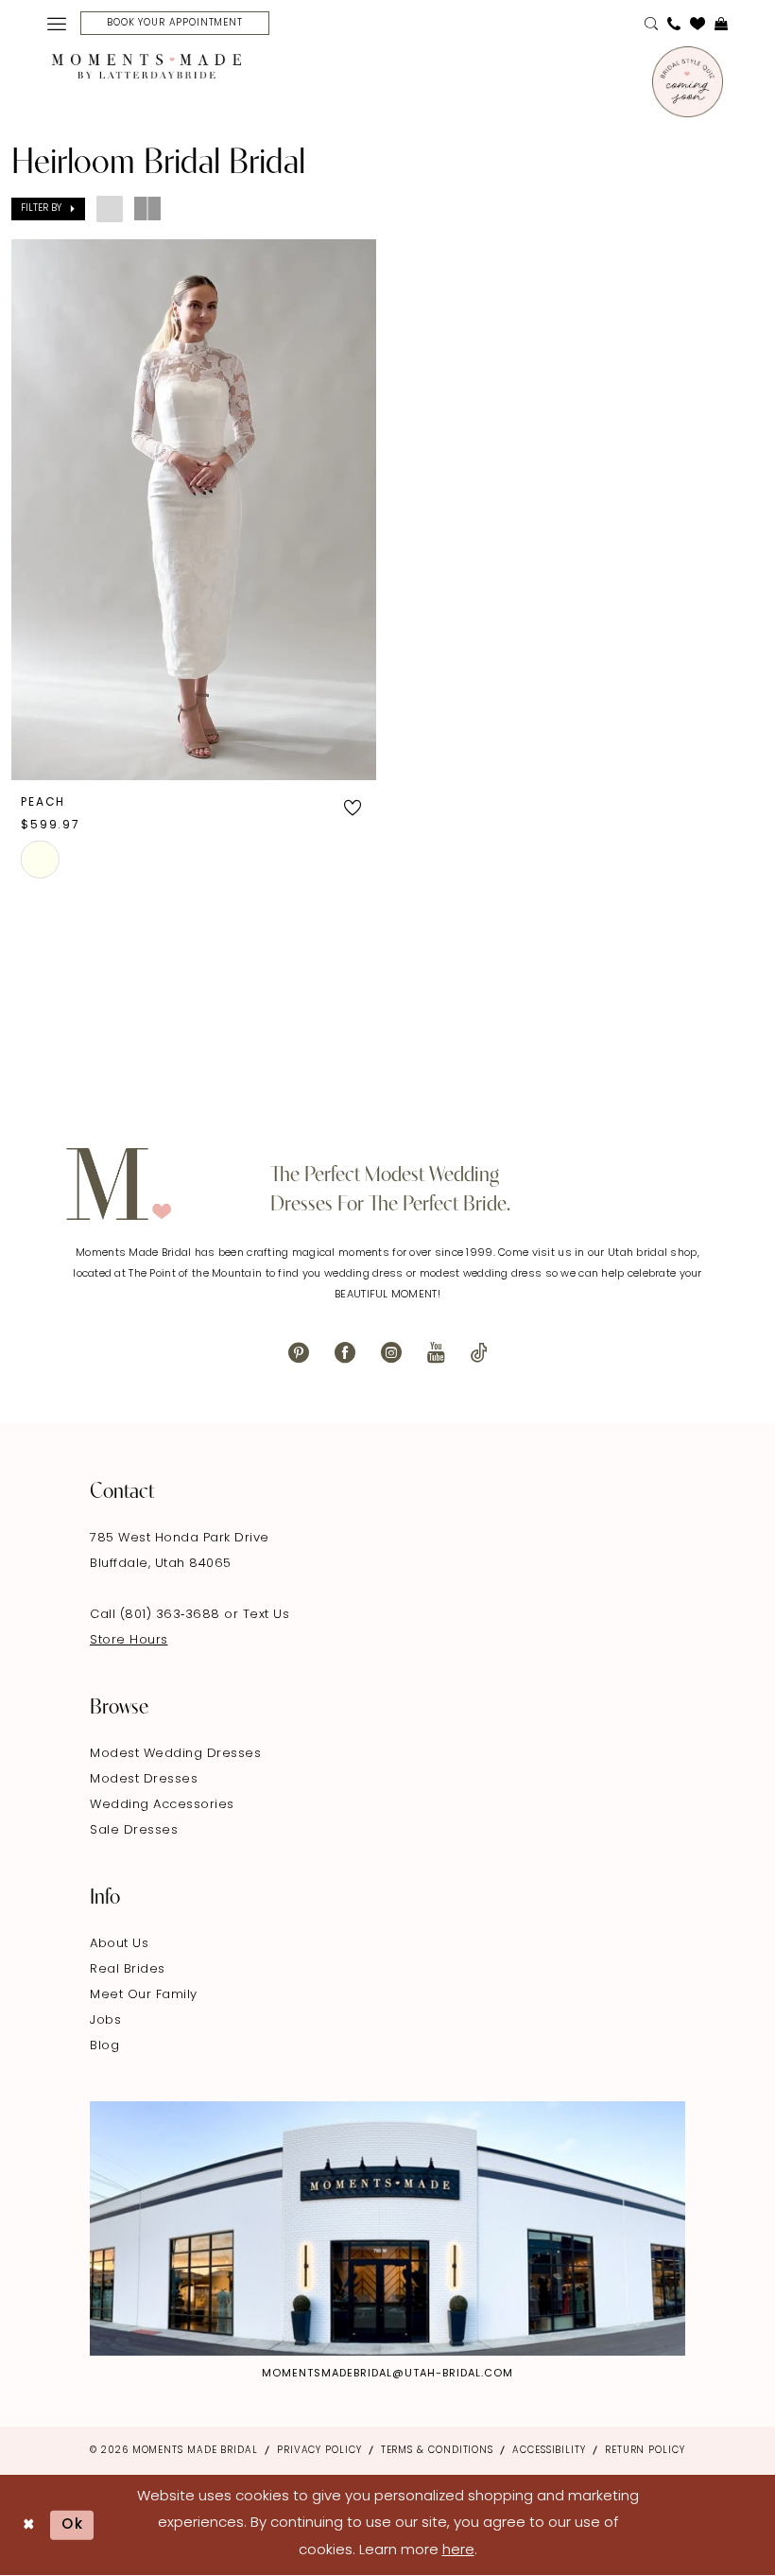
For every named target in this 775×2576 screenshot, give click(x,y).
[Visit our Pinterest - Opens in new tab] (299, 1353)
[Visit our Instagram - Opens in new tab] (391, 1353)
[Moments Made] (146, 66)
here (458, 2551)
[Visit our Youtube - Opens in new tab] (436, 1353)
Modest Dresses (144, 1779)
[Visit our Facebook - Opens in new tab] (345, 1353)
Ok (73, 2524)
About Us (119, 1944)
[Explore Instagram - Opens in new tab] (387, 2228)
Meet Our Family (144, 1995)
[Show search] (651, 24)
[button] (57, 24)
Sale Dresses (134, 1830)
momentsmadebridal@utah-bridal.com (387, 2374)
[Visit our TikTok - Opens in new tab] (479, 1353)
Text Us (267, 1615)
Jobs (105, 2020)
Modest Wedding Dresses (175, 1754)
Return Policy (645, 2451)
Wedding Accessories (162, 1805)
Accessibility (549, 2451)
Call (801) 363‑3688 (157, 1615)
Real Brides (128, 1969)
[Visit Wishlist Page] (697, 24)
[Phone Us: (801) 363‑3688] (674, 24)
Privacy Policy (319, 2451)
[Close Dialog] (29, 2524)
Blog (104, 2046)
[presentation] (194, 510)
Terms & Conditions (437, 2451)
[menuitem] (57, 24)
